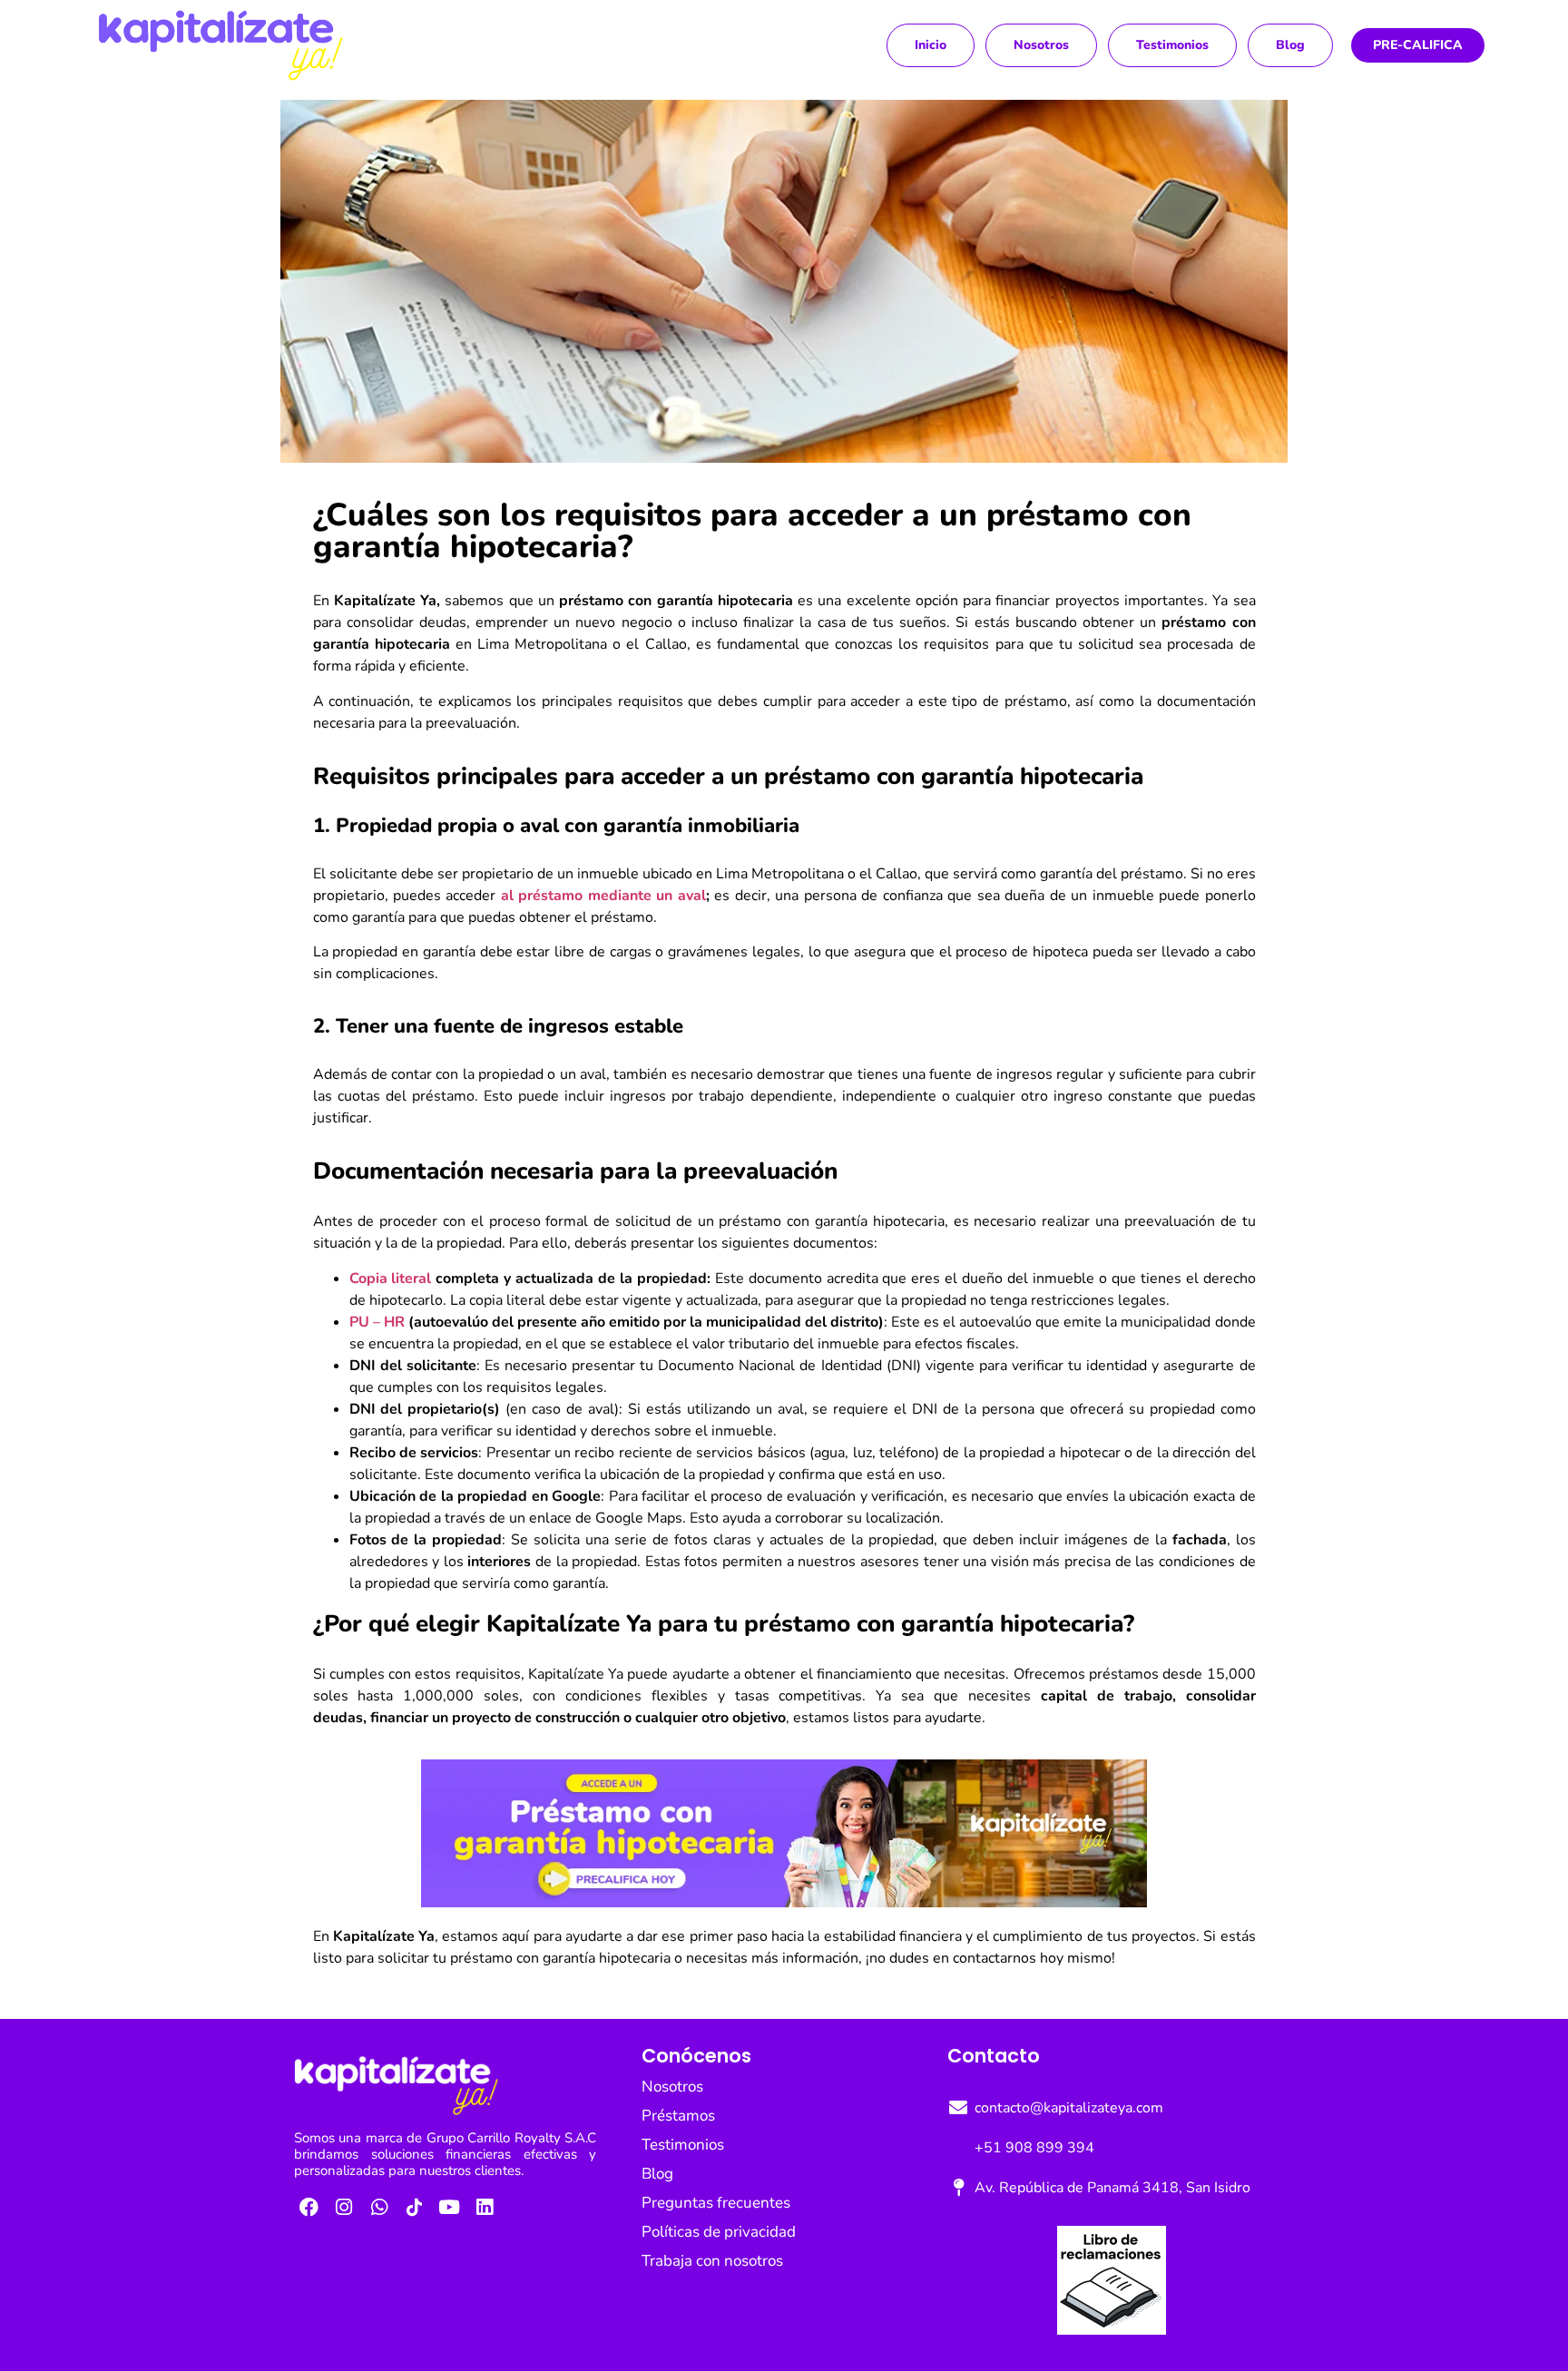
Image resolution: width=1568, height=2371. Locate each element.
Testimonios (1172, 45)
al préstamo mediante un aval (603, 896)
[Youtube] (449, 2207)
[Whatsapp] (379, 2207)
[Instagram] (345, 2207)
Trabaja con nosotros (712, 2261)
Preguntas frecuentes (716, 2203)
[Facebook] (309, 2207)
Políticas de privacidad (719, 2232)
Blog (1290, 45)
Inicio (931, 45)
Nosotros (1041, 45)
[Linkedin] (485, 2207)
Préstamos (678, 2116)
